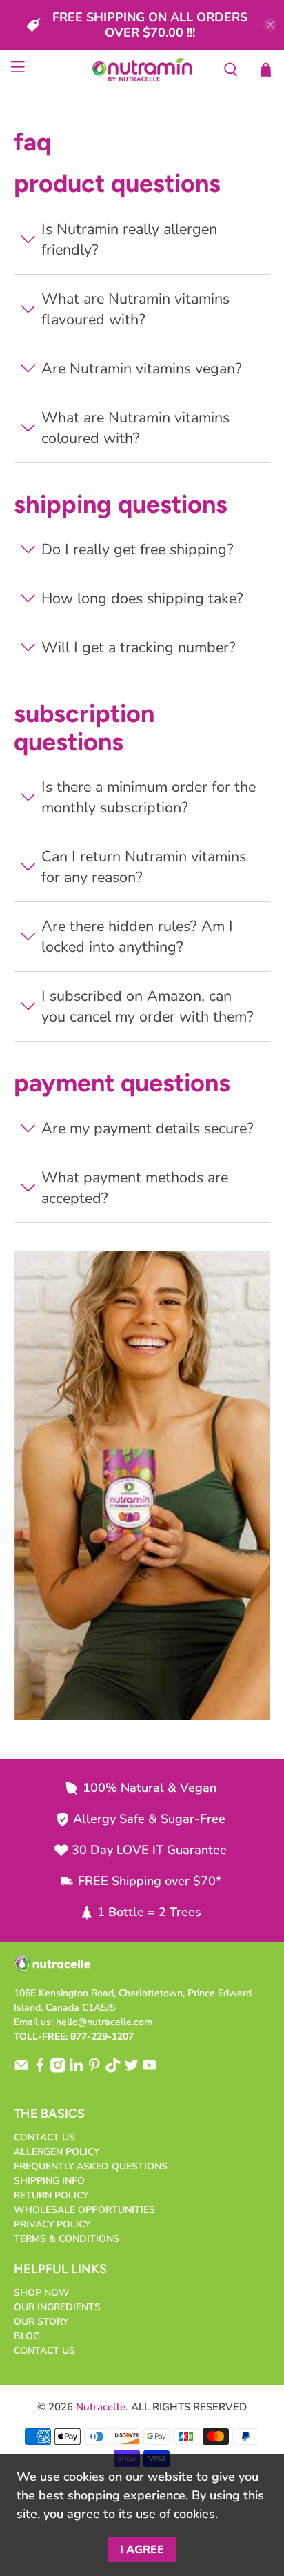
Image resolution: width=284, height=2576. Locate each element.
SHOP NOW (42, 2293)
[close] (270, 25)
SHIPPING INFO (49, 2181)
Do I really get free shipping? (138, 549)
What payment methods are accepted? (135, 1188)
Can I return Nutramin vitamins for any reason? (144, 867)
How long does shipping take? (142, 598)
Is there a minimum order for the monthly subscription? (149, 797)
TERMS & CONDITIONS (67, 2239)
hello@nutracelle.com (104, 2022)
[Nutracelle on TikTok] (113, 2070)
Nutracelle (101, 2407)
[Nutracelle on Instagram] (58, 2070)
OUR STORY (41, 2322)
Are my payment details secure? (148, 1129)
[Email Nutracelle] (21, 2070)
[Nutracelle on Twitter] (132, 2070)
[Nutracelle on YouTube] (150, 2070)
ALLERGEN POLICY (57, 2152)
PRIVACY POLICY (52, 2224)
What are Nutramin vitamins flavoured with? (135, 309)
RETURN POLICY (51, 2195)
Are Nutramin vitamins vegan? (142, 369)
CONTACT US (44, 2137)
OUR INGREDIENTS (57, 2307)
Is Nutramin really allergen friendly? (129, 240)
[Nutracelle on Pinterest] (94, 2070)
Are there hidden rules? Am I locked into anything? (137, 937)
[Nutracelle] (142, 70)
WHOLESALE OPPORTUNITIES (84, 2210)
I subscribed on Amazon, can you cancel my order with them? (148, 1006)
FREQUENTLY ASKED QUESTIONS (91, 2166)
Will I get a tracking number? (139, 647)
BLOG (27, 2336)
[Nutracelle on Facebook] (40, 2070)
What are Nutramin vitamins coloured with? (135, 428)
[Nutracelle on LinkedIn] (77, 2070)
